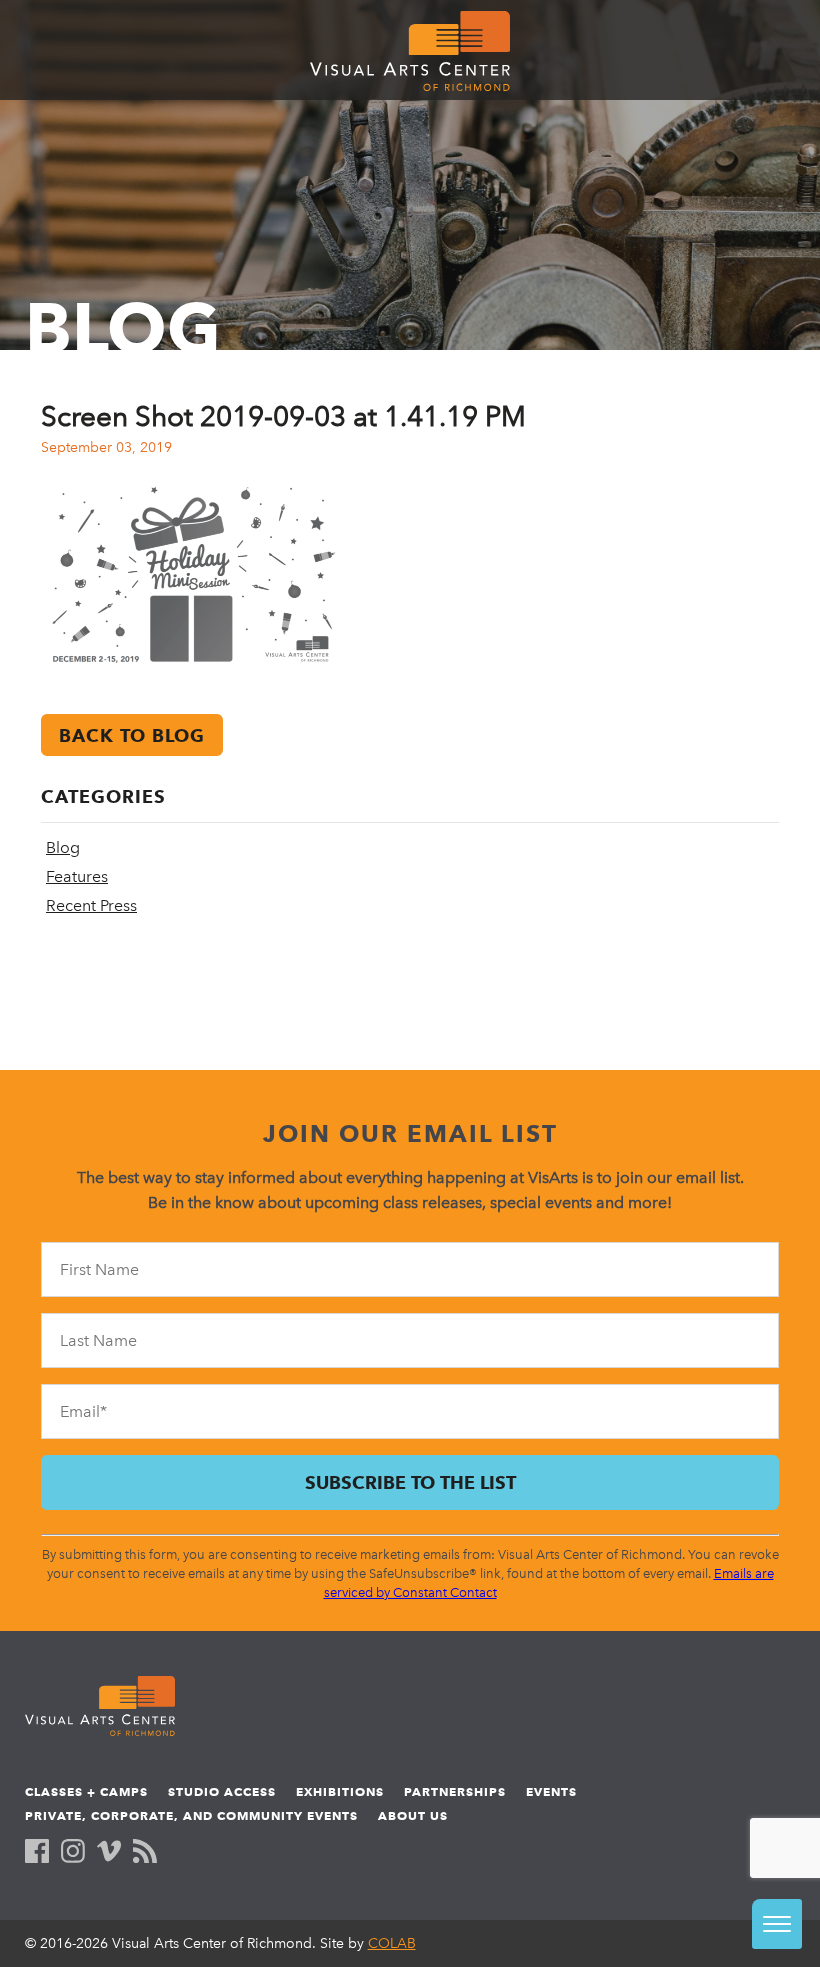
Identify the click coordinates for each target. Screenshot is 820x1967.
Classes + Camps (86, 1791)
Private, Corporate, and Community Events (191, 1815)
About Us (413, 1815)
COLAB (392, 1943)
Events (551, 1791)
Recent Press (91, 905)
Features (77, 876)
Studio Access (222, 1791)
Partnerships (455, 1791)
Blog (63, 847)
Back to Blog (132, 735)
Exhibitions (340, 1791)
